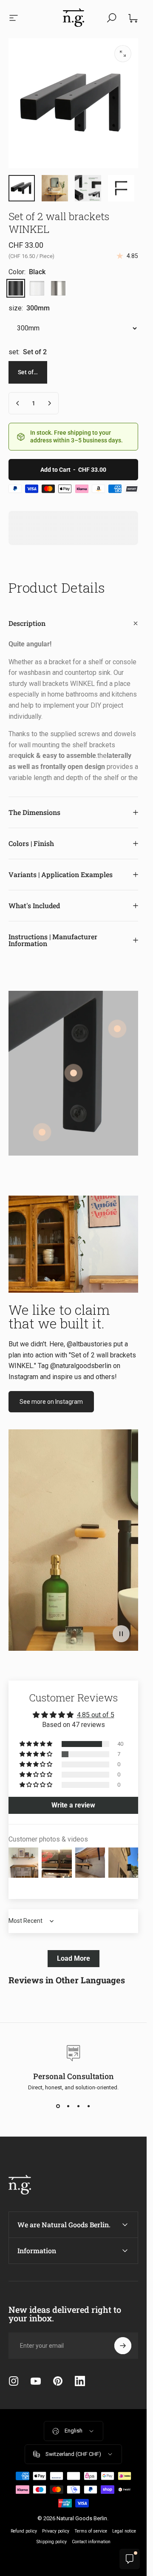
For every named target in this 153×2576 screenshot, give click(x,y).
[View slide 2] (68, 2106)
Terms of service (91, 2531)
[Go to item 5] (88, 188)
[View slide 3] (79, 2106)
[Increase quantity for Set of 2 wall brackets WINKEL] (49, 403)
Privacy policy (56, 2531)
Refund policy (24, 2531)
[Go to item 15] (121, 188)
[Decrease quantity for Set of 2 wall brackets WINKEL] (18, 403)
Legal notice (124, 2531)
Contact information (91, 2542)
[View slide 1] (58, 2106)
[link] (74, 1073)
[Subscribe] (123, 2346)
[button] (121, 1634)
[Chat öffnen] (130, 2559)
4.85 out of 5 (96, 1715)
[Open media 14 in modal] (123, 54)
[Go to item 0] (22, 188)
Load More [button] (74, 1958)
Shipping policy (52, 2542)
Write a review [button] (73, 1805)
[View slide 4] (89, 2106)
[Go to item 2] (55, 188)
